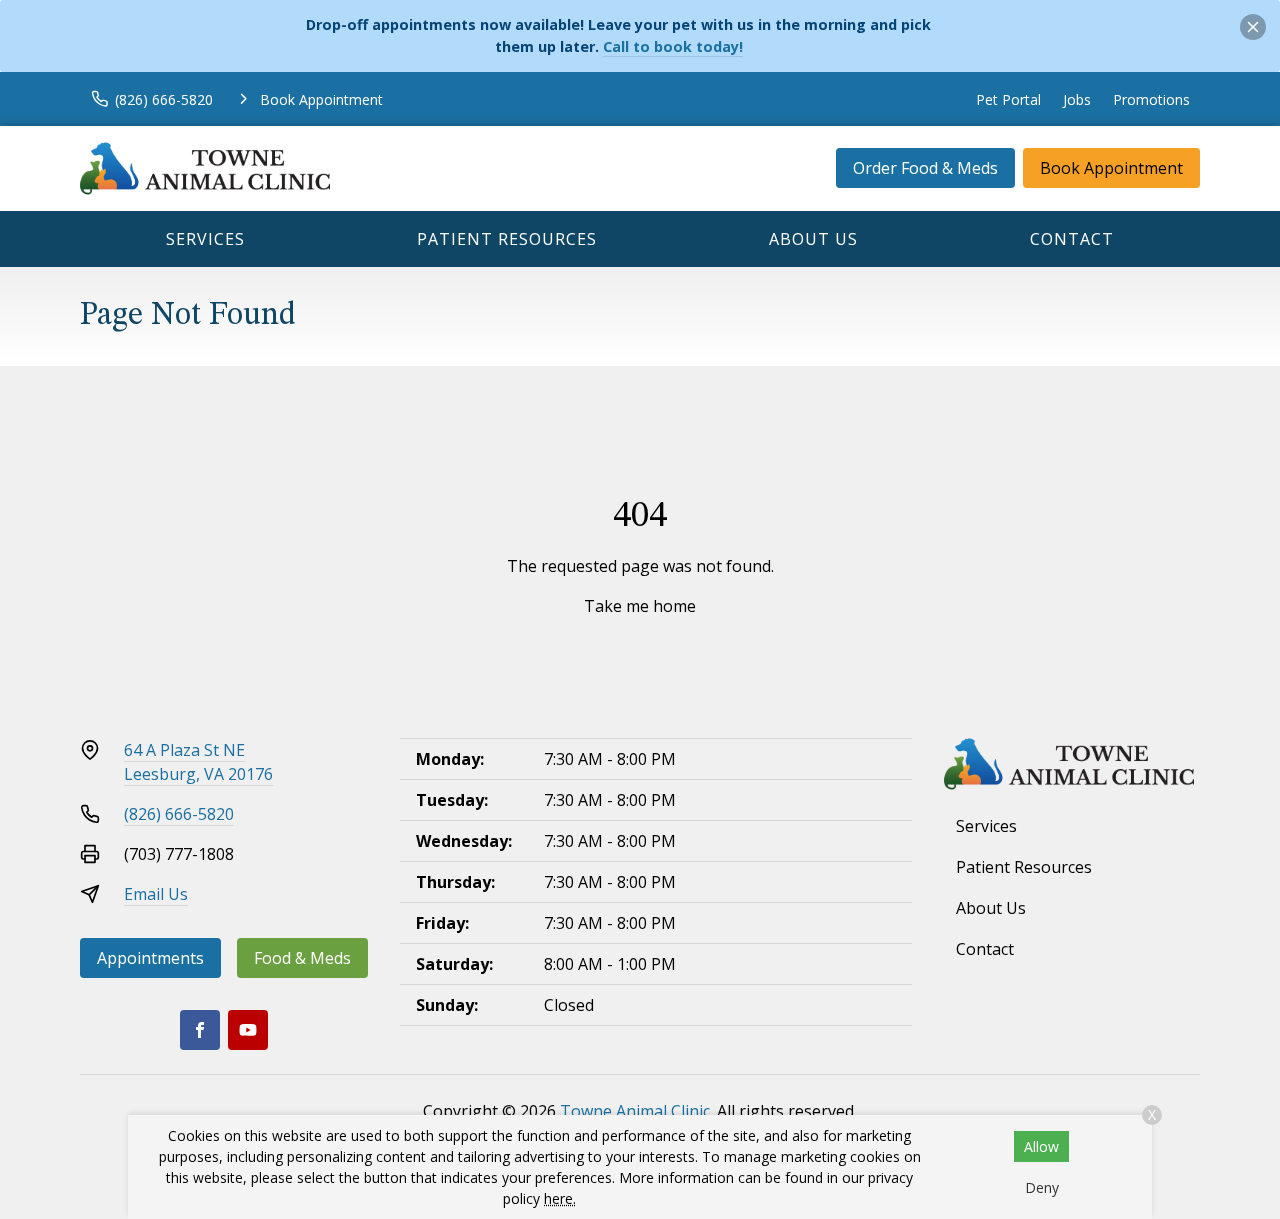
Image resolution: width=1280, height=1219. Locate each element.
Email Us (156, 894)
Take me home (640, 606)
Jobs (1077, 99)
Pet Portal (1008, 99)
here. (560, 1198)
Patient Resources (507, 239)
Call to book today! (673, 46)
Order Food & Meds (925, 168)
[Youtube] (248, 1030)
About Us (813, 239)
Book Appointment (1111, 168)
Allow (1041, 1146)
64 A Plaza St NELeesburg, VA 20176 (198, 762)
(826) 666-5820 (179, 814)
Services (205, 239)
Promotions (1151, 99)
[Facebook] (200, 1030)
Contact (1072, 239)
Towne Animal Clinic (635, 1111)
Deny (1042, 1187)
